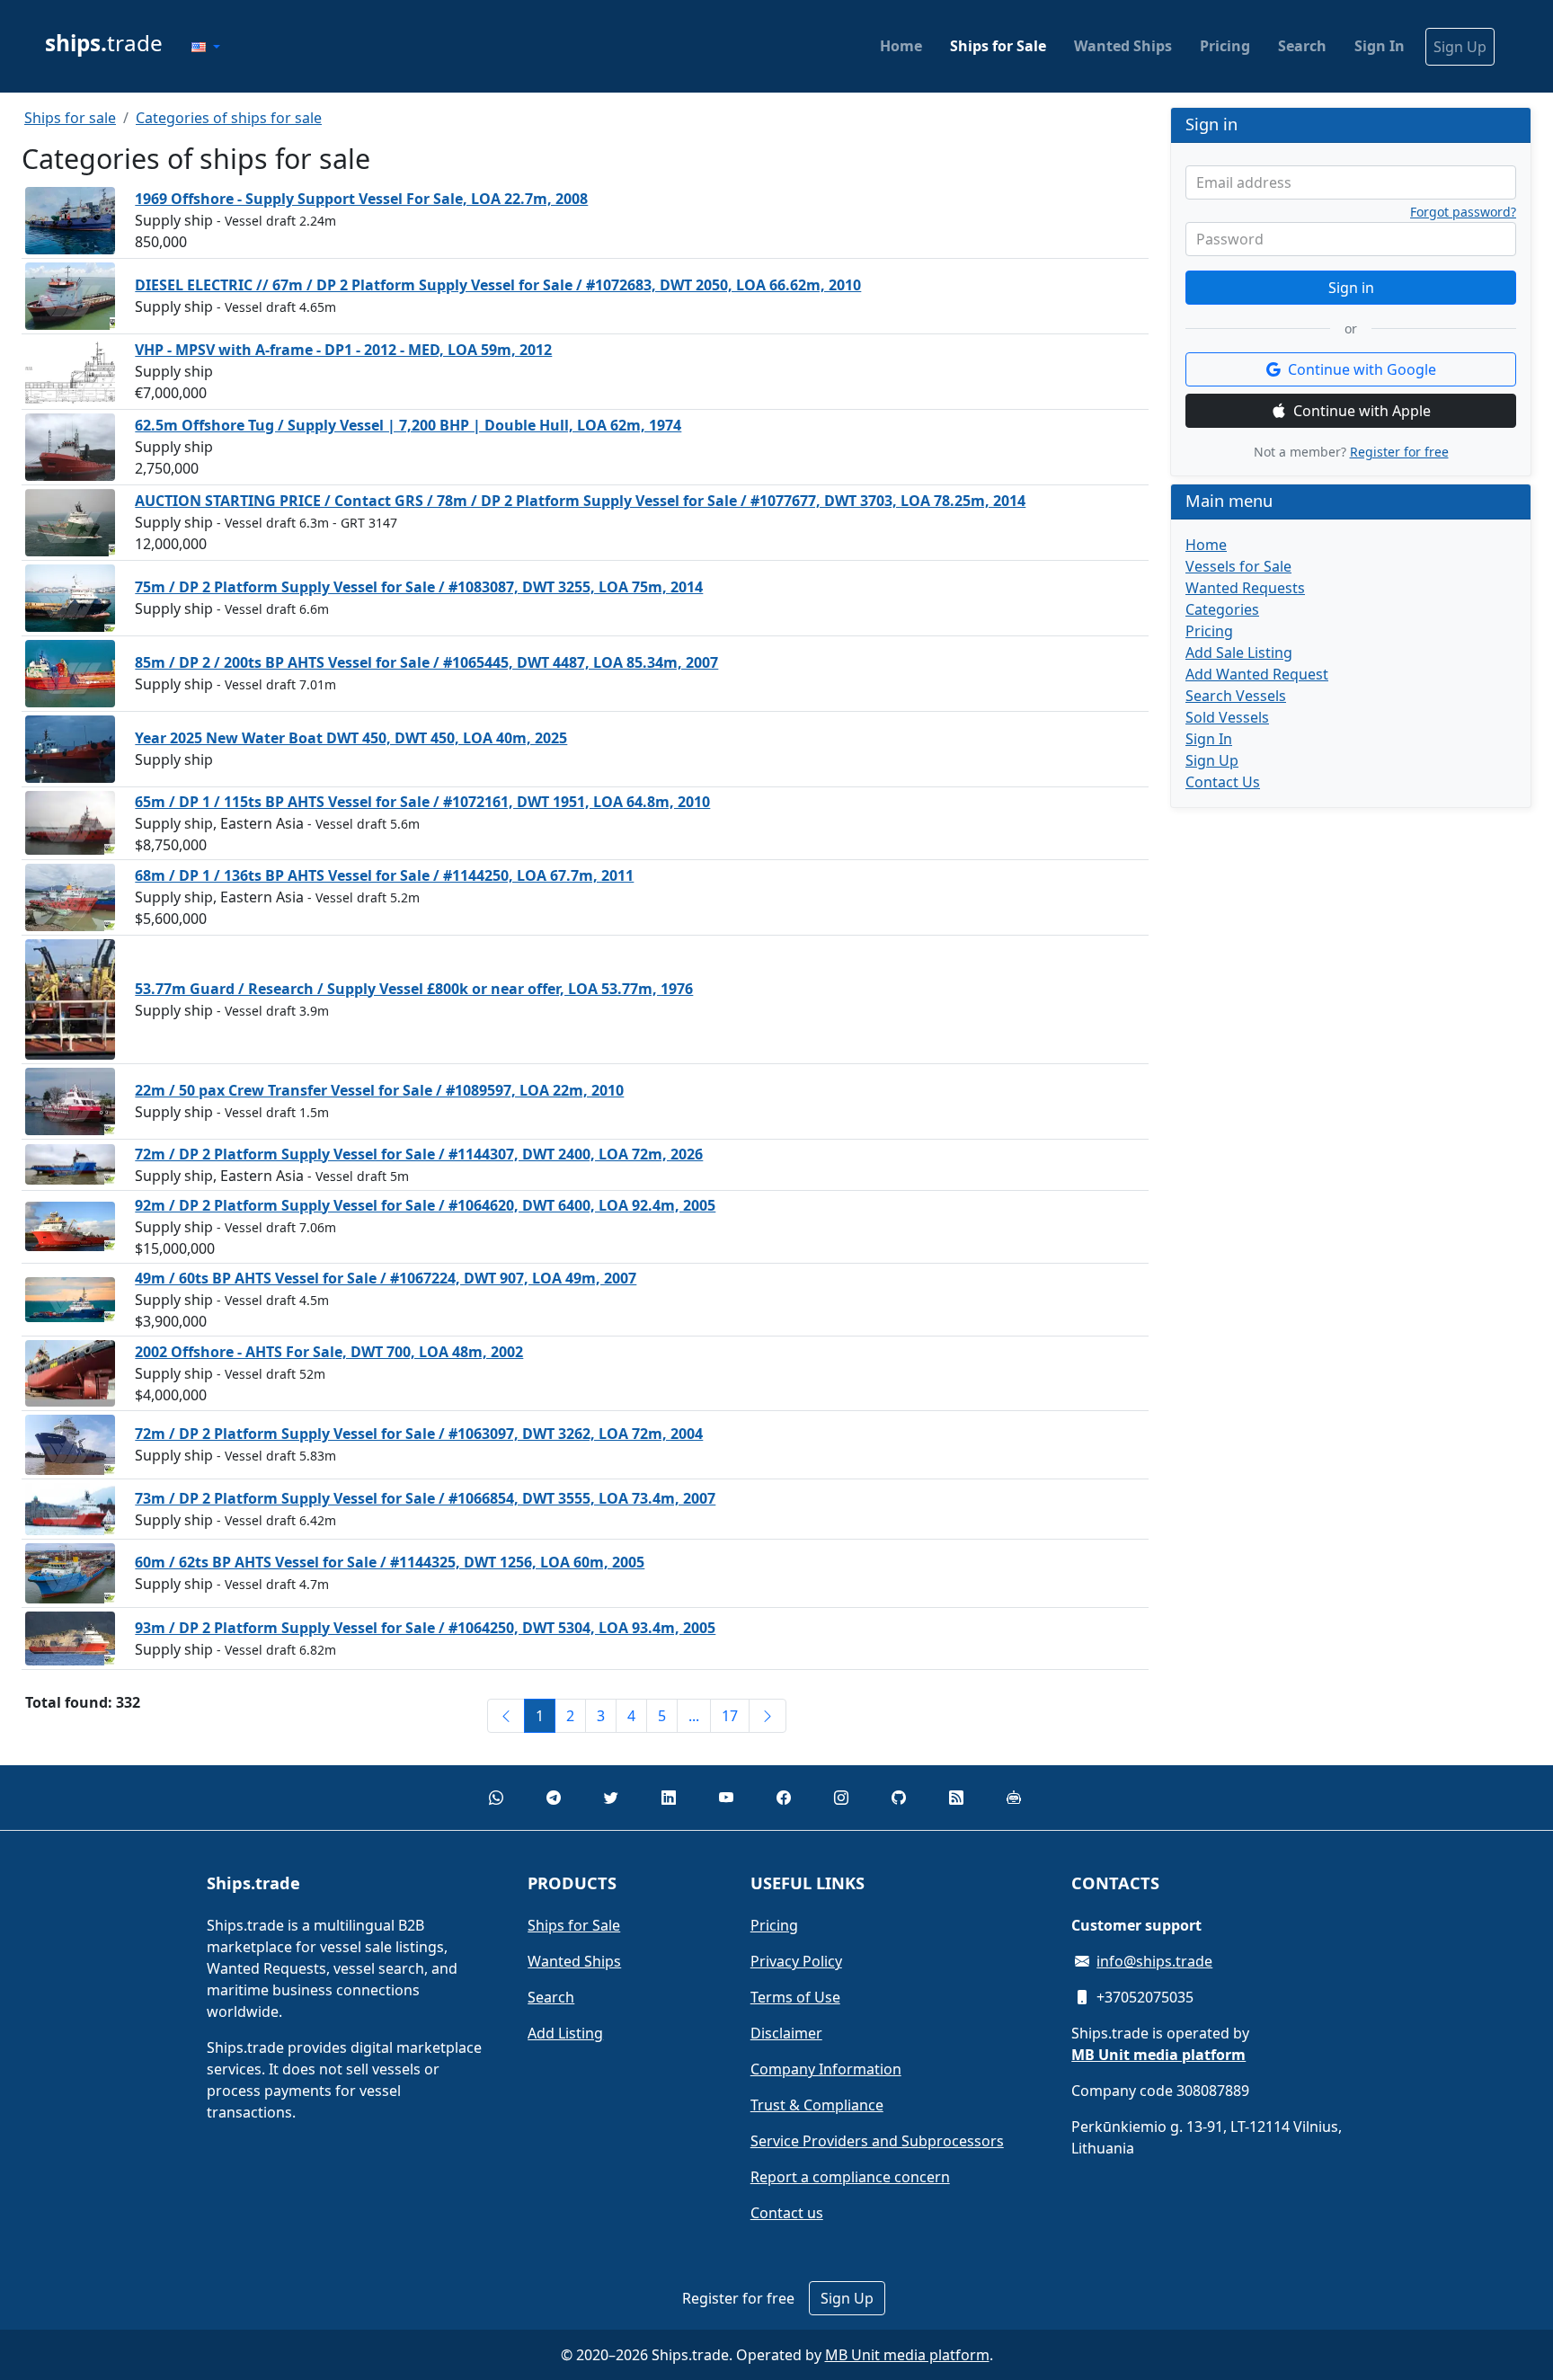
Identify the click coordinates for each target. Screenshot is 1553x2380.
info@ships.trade (1154, 1961)
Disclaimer (786, 2033)
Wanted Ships (1123, 46)
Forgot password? (1463, 212)
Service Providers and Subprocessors (877, 2141)
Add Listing (565, 2033)
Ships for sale (70, 118)
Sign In (1380, 46)
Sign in (1351, 288)
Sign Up (1460, 47)
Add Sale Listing (1239, 653)
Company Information (826, 2069)
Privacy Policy (796, 1961)
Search (1302, 46)
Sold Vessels (1227, 717)
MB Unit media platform (907, 2355)
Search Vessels (1236, 696)
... (694, 1716)
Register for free (1399, 452)
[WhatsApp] (496, 1798)
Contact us (787, 2213)
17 (730, 1716)
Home (901, 46)
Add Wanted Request (1257, 674)
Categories (1222, 609)
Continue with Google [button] (1362, 369)
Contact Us (1223, 782)
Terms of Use (795, 1997)
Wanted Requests (1245, 588)
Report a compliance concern (850, 2177)
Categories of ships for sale (229, 118)
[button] (206, 47)
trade (104, 43)
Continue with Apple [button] (1362, 411)
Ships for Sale (998, 46)
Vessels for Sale (1238, 566)
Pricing (1225, 46)
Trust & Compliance (817, 2105)
